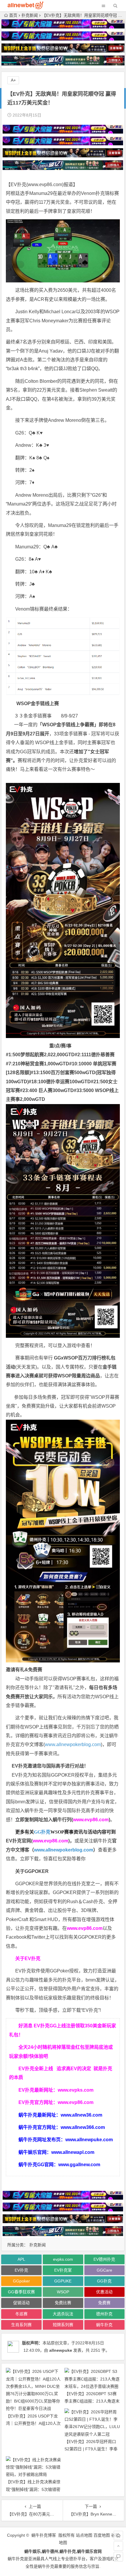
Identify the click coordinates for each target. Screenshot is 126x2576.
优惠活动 (104, 2292)
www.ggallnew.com (79, 2165)
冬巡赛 (21, 2314)
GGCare (104, 2270)
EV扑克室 (63, 2270)
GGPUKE (63, 2281)
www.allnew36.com (81, 2115)
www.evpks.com (76, 2090)
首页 (13, 15)
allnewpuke (61, 2350)
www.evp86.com (45, 185)
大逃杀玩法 (63, 2314)
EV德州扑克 (104, 2259)
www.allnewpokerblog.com (73, 1744)
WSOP (63, 2292)
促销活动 (21, 2303)
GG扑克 (42, 1832)
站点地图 (84, 2535)
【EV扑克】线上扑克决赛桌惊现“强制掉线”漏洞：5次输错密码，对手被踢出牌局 (33, 2489)
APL (21, 2259)
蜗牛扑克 (104, 2325)
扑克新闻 (30, 15)
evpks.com (63, 2259)
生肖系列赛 (21, 2325)
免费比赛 (63, 2303)
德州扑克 (104, 2314)
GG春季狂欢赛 (21, 2292)
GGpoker (21, 2281)
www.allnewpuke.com (89, 2140)
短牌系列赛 (63, 2325)
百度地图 (102, 2535)
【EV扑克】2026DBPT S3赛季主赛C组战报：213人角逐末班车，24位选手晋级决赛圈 (92, 2401)
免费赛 (49, 1397)
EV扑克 (21, 2270)
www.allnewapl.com (73, 2152)
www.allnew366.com (83, 2127)
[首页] (118, 2535)
